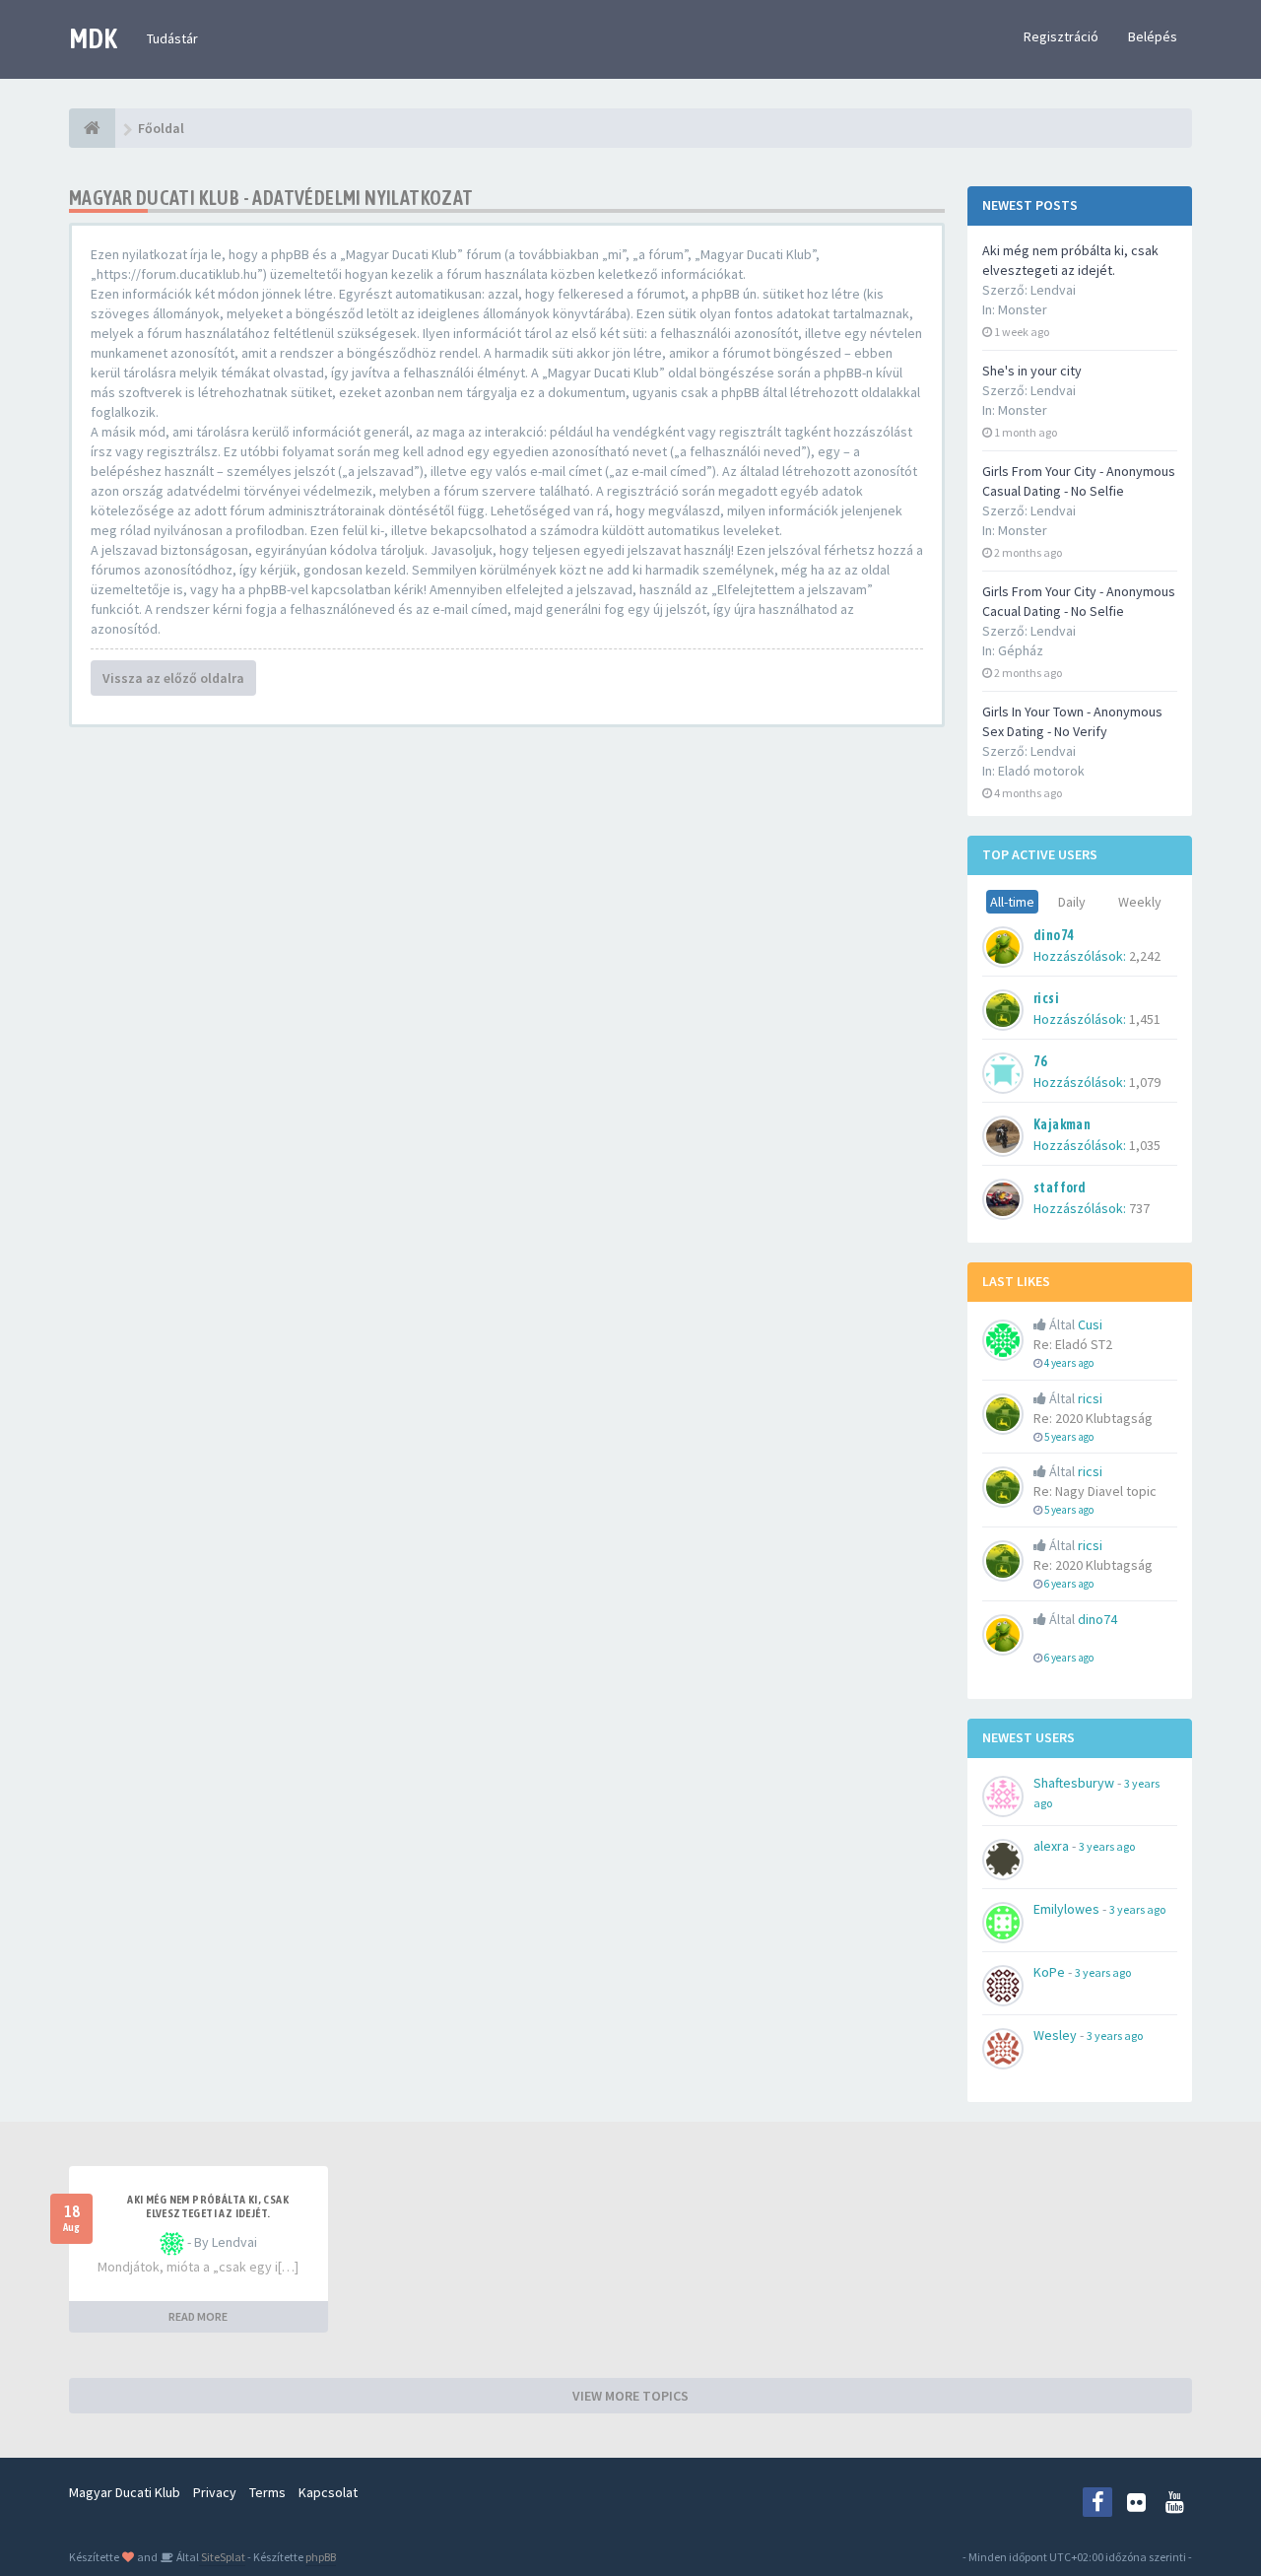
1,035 (1145, 1145)
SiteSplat (222, 2557)
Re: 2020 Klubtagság (1093, 1418)
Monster (1023, 309)
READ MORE (198, 2316)
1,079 (1145, 1082)
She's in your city (1032, 371)
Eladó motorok (1041, 771)
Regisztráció (1061, 36)
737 (1139, 1208)
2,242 (1145, 956)
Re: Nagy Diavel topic (1095, 1491)
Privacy (215, 2492)
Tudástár (172, 38)
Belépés (1153, 36)
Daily (1072, 902)
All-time (1012, 902)
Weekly (1140, 902)
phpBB (321, 2557)
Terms (267, 2492)
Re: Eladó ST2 (1073, 1344)
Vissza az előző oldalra (173, 678)
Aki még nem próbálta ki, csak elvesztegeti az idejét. (208, 2206)
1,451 (1145, 1019)
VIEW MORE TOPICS (630, 2396)
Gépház (1021, 650)
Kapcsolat (328, 2492)
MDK (93, 38)
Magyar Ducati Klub (125, 2492)
